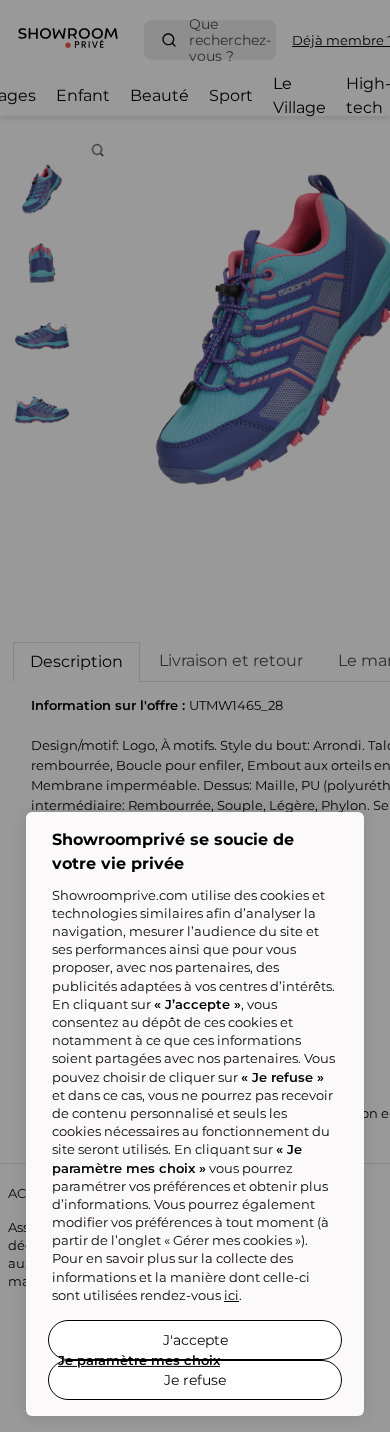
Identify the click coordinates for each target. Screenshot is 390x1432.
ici (231, 1295)
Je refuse (195, 1380)
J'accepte (195, 1340)
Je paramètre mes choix (139, 1360)
